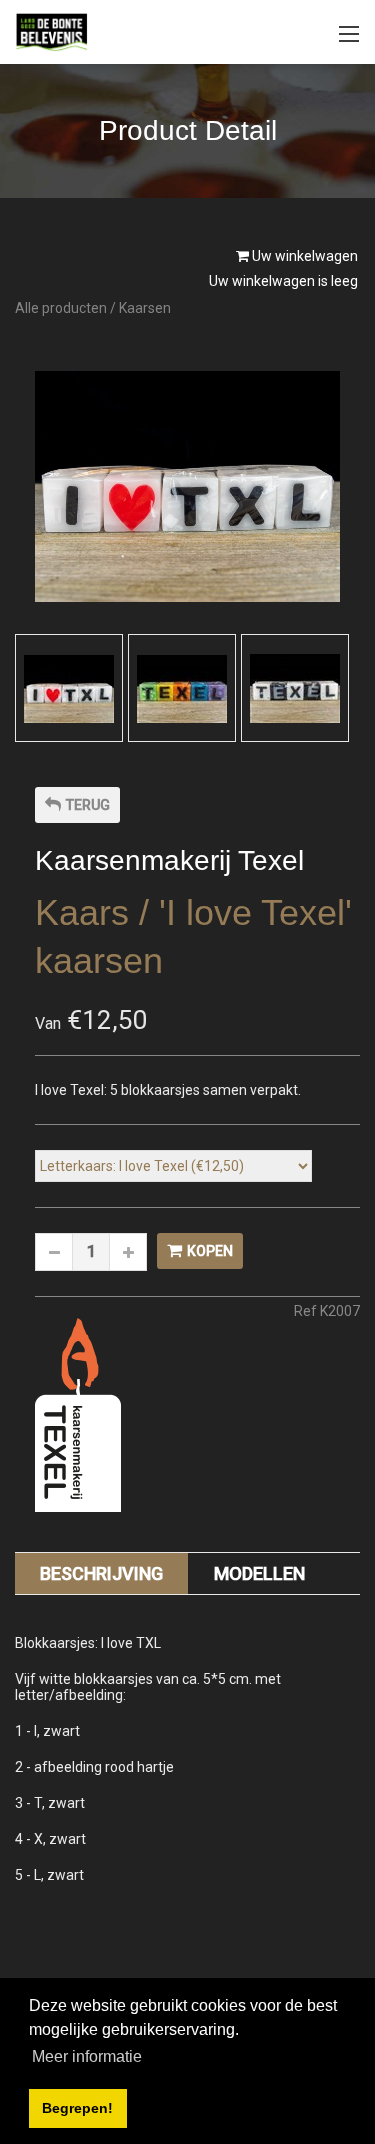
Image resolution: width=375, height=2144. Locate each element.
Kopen (210, 1251)
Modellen (259, 1573)
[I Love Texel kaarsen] (69, 689)
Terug (88, 805)
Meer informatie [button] (87, 2056)
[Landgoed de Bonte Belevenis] (51, 30)
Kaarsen (145, 308)
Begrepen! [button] (77, 2108)
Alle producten (61, 308)
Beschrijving (101, 1573)
